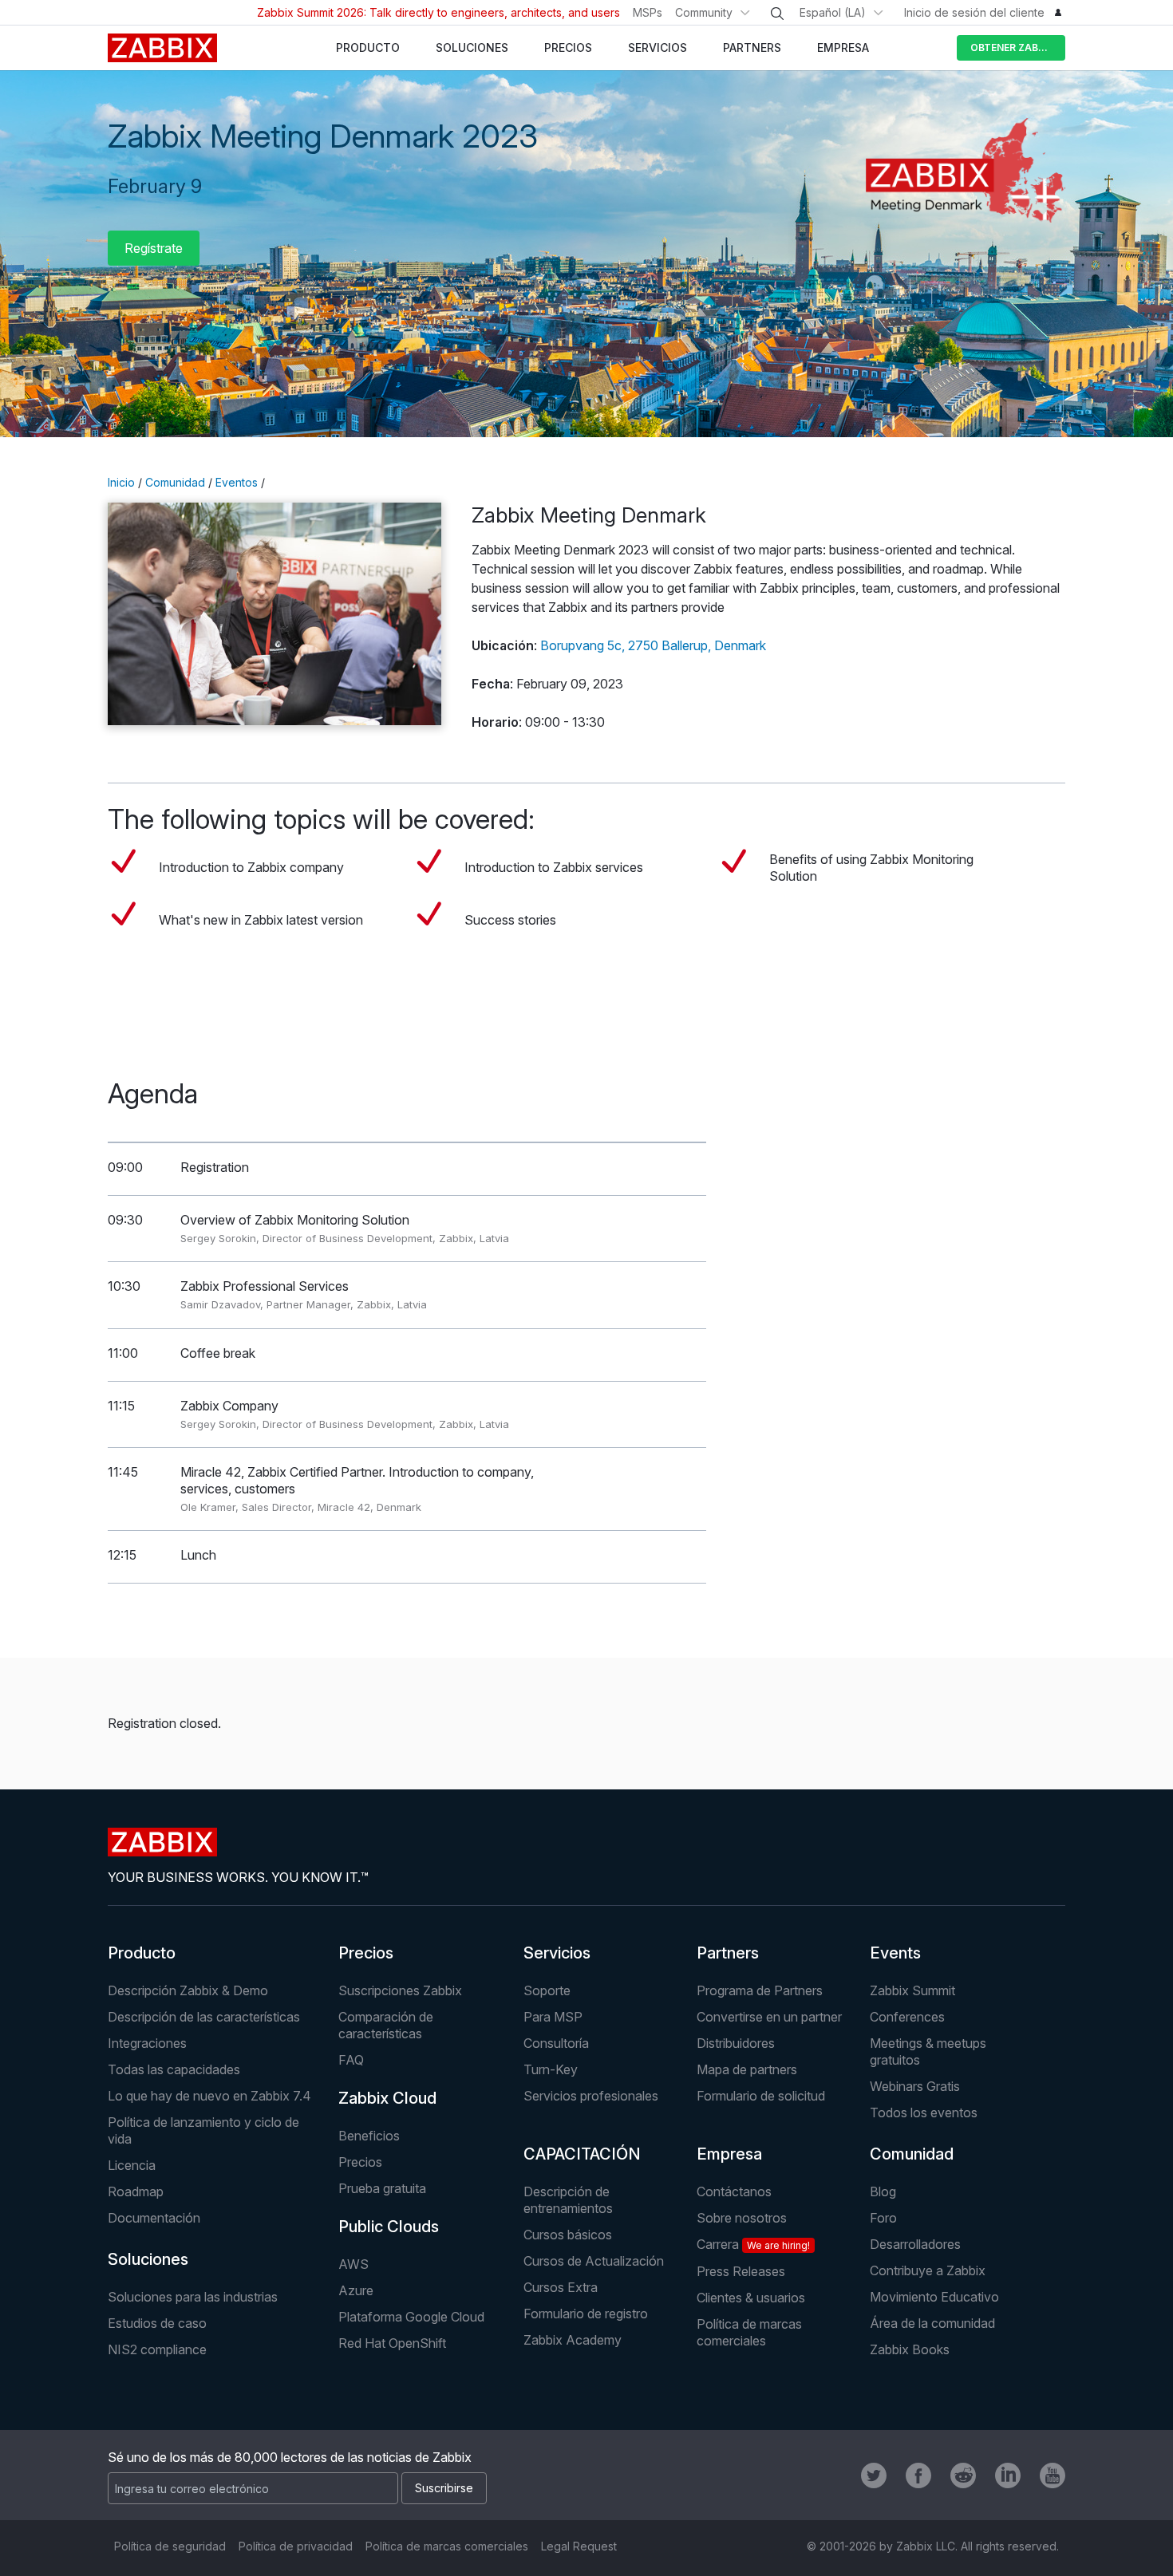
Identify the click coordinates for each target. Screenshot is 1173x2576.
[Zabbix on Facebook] (918, 2475)
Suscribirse (444, 2488)
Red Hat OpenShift (392, 2343)
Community (704, 12)
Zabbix (162, 48)
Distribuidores (736, 2043)
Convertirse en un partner (769, 2017)
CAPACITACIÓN (582, 2154)
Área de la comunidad (932, 2323)
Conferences (907, 2017)
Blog (883, 2191)
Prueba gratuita (382, 2188)
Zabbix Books (910, 2349)
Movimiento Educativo (934, 2297)
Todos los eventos (924, 2112)
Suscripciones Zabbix (400, 1990)
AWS (353, 2264)
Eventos (237, 482)
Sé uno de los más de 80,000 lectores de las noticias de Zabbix (290, 2457)
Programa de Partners (760, 1990)
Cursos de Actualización (594, 2261)
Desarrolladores (915, 2244)
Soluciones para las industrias (193, 2297)
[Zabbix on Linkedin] (1008, 2475)
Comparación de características (386, 2025)
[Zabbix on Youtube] (1053, 2475)
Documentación (154, 2218)
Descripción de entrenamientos (568, 2200)
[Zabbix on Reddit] (963, 2475)
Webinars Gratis (915, 2086)
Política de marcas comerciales (749, 2332)
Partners (728, 1953)
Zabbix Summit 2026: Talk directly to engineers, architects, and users (438, 12)
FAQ (351, 2060)
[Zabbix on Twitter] (874, 2475)
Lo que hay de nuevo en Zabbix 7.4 (209, 2096)
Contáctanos (734, 2191)
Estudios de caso (157, 2323)
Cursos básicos (568, 2235)
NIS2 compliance (157, 2349)
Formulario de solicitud (761, 2096)
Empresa (729, 2154)
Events (895, 1953)
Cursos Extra (561, 2287)
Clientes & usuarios (751, 2298)
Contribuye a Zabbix (928, 2270)
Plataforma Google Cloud (411, 2317)
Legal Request (579, 2546)
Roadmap (136, 2191)
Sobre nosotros (742, 2218)
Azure (356, 2290)
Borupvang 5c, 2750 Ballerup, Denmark (653, 645)
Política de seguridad (170, 2546)
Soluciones (148, 2259)
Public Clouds (389, 2227)
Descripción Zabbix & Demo (188, 1990)
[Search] (777, 14)
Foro (883, 2218)
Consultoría (556, 2043)
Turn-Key (551, 2069)
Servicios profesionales (591, 2096)
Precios (366, 1953)
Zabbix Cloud (387, 2098)
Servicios (557, 1953)
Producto (142, 1953)
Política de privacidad (296, 2546)
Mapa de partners (747, 2069)
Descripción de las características (204, 2017)
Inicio (121, 482)
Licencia (132, 2165)
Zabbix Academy (573, 2340)
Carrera (753, 2244)
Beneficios (369, 2136)
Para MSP (553, 2017)
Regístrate (154, 248)
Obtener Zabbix (1012, 47)
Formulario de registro (586, 2314)
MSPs (648, 12)
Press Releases (741, 2271)
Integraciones (147, 2043)
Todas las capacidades (174, 2069)
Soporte (547, 1990)
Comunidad (175, 482)
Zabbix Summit (912, 1990)
